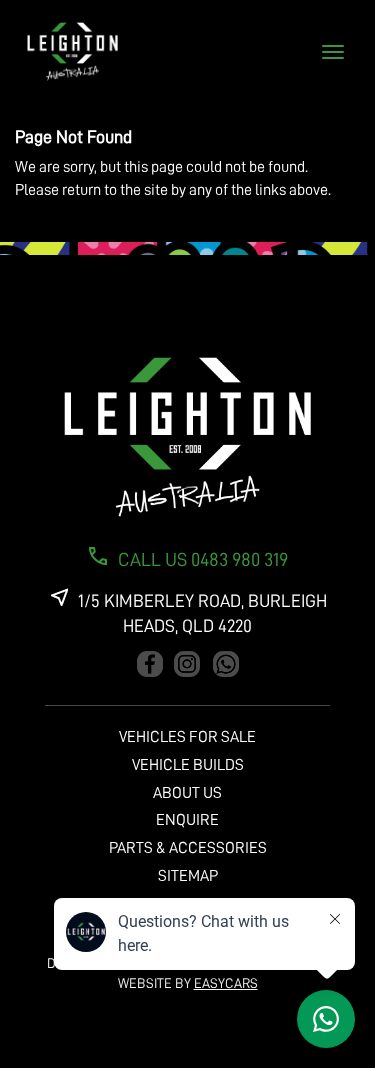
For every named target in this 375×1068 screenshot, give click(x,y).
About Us (187, 793)
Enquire (187, 820)
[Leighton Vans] (187, 437)
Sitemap (188, 876)
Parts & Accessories (188, 848)
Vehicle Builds (188, 765)
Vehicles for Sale (187, 737)
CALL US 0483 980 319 (203, 559)
